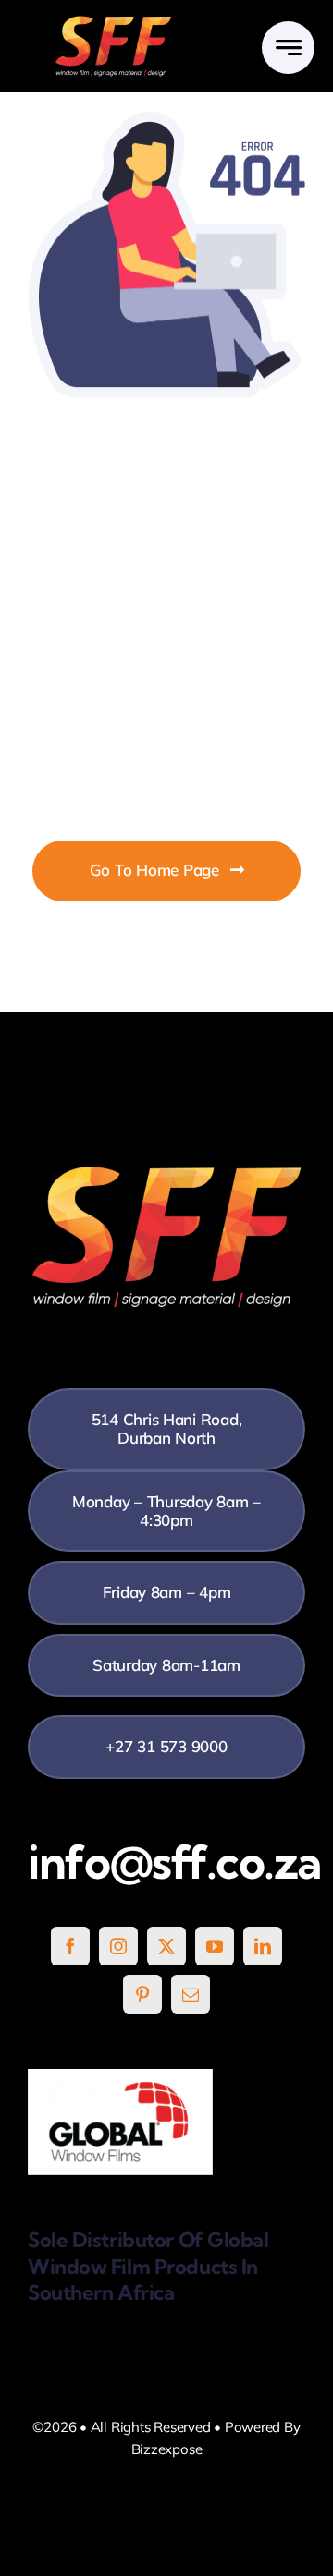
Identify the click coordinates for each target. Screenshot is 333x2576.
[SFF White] (113, 23)
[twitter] (166, 1946)
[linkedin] (263, 1946)
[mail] (191, 1994)
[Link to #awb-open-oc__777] (288, 48)
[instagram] (118, 1946)
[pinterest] (142, 1994)
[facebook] (70, 1946)
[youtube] (215, 1946)
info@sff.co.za (174, 1862)
